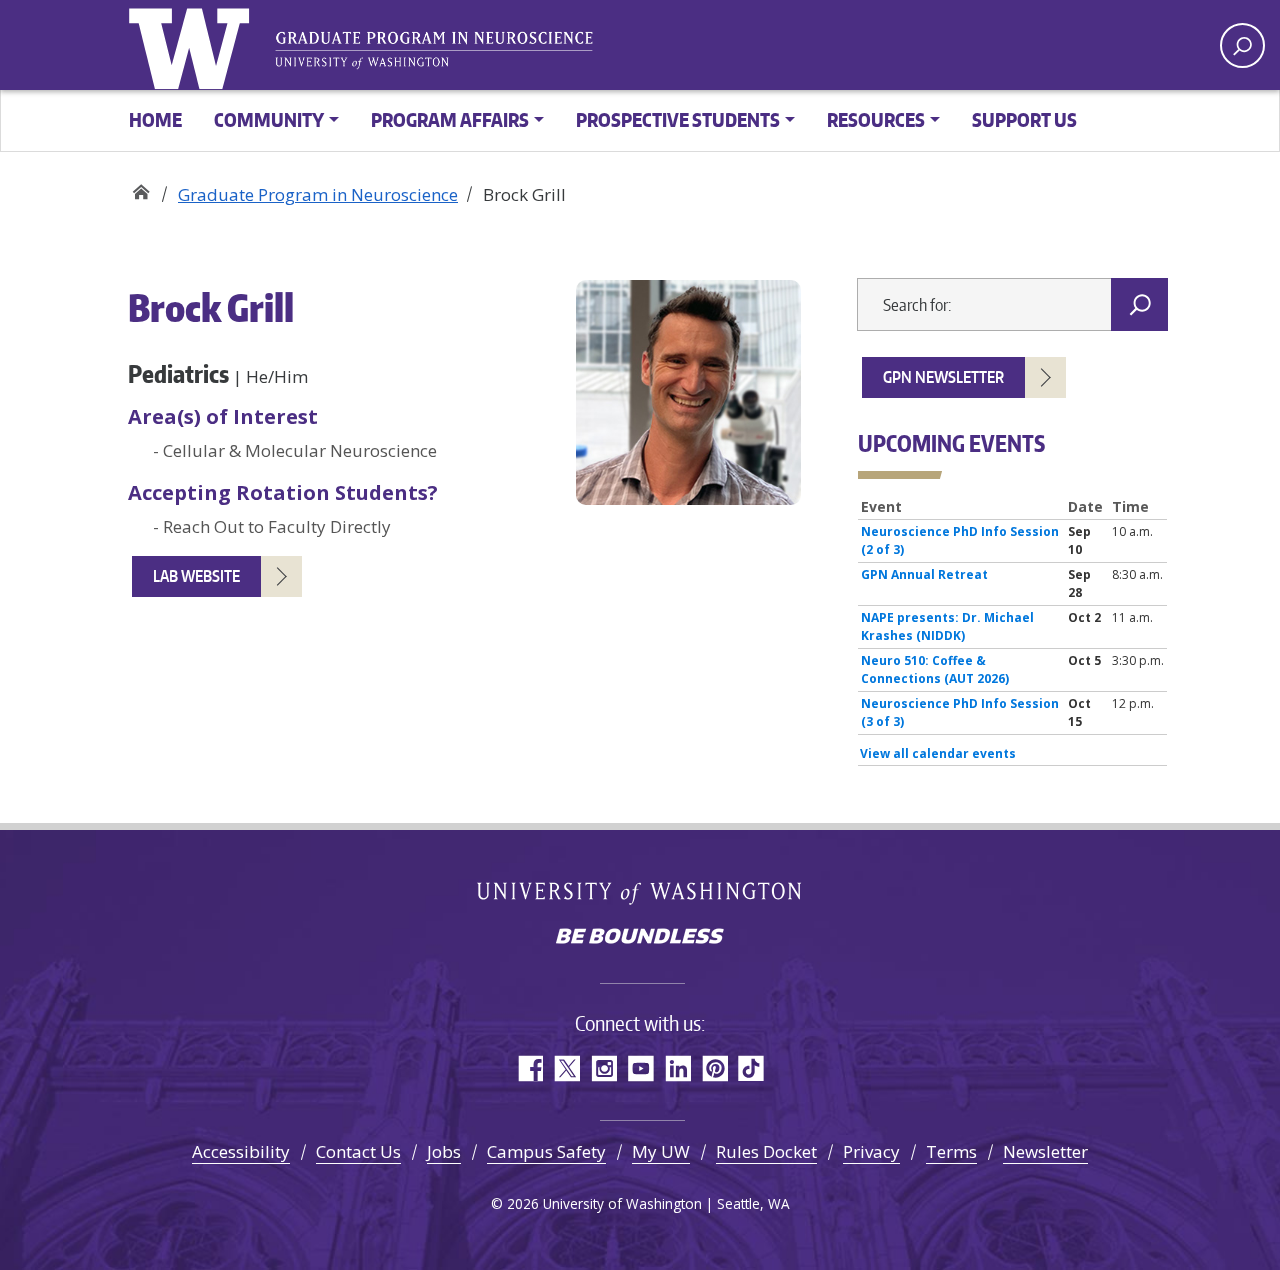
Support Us (1024, 119)
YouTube (640, 1068)
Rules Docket (766, 1151)
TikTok (751, 1068)
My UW (661, 1151)
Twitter (566, 1068)
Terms (951, 1151)
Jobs (444, 1151)
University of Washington (193, 45)
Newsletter (1045, 1151)
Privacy (871, 1151)
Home (155, 119)
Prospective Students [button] (678, 119)
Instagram (603, 1068)
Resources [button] (876, 119)
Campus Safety (546, 1151)
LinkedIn (677, 1068)
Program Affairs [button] (450, 119)
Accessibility (241, 1151)
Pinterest (714, 1068)
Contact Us (358, 1151)
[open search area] (1242, 45)
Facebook (529, 1068)
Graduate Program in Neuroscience (140, 187)
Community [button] (269, 119)
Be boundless (640, 938)
